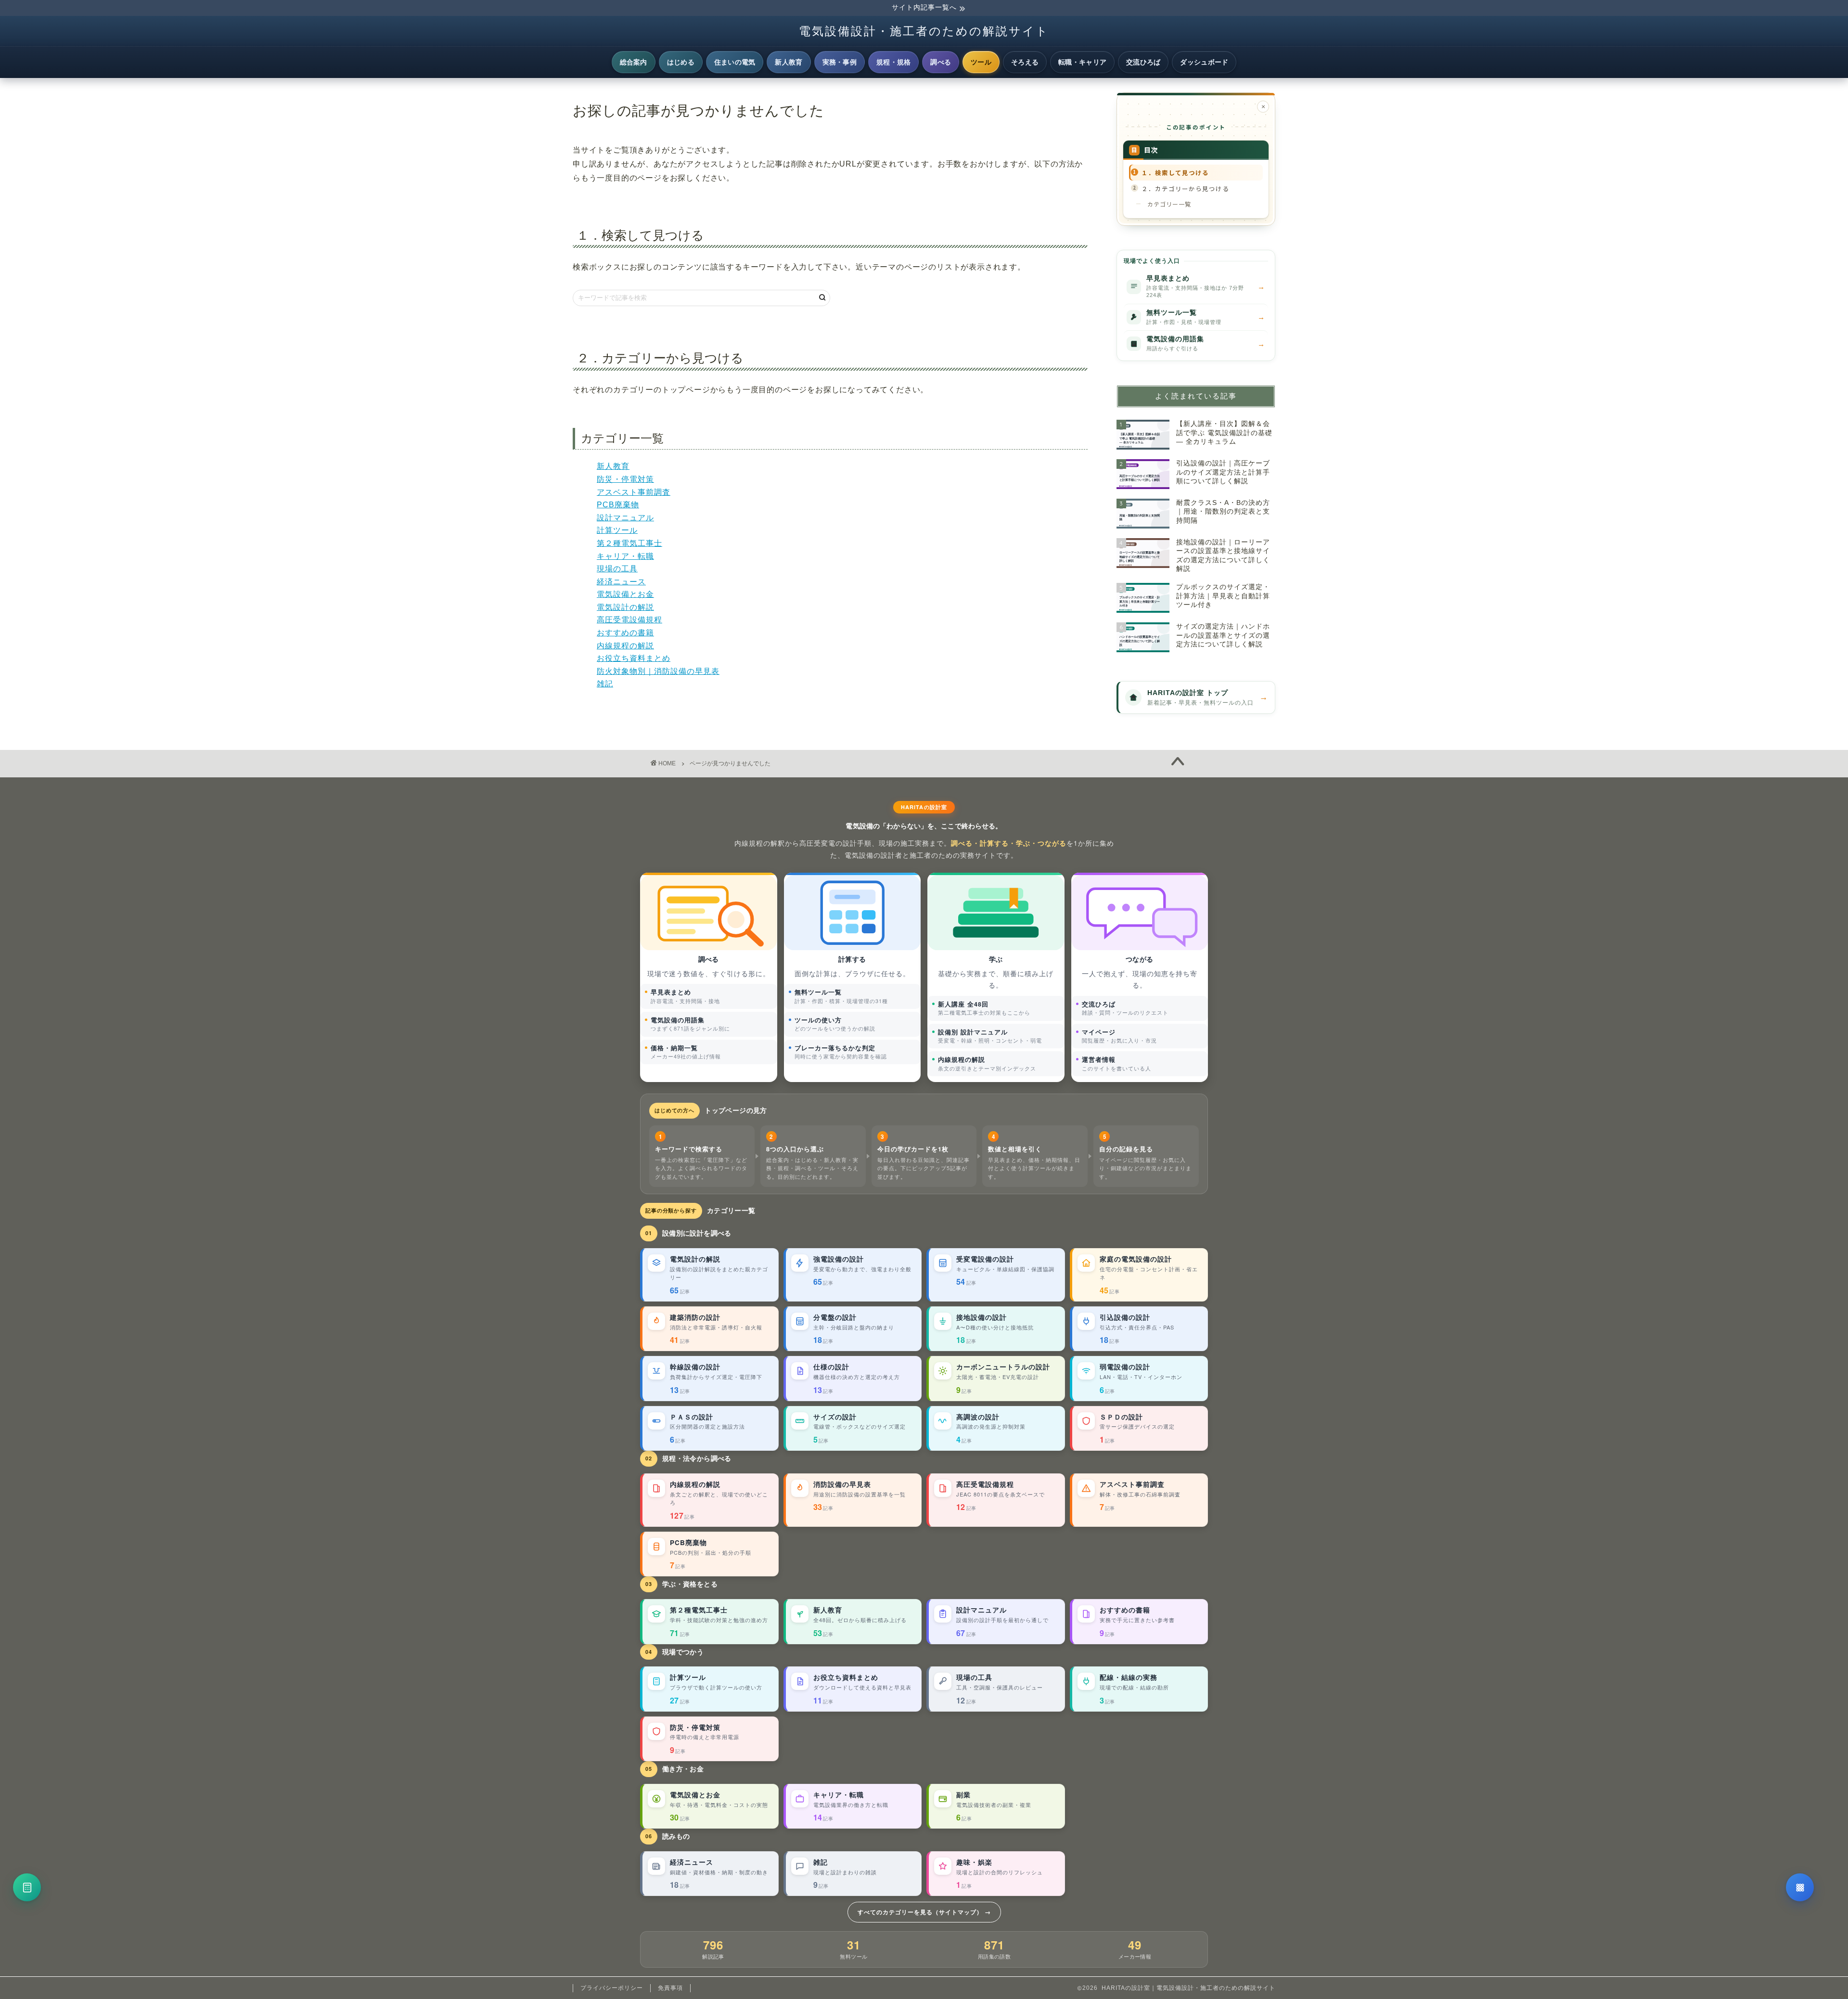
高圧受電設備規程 (629, 620)
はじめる (681, 62)
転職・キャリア (1082, 62)
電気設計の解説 (625, 607)
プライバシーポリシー (612, 1988)
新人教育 (789, 62)
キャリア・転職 (625, 556)
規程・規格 (893, 62)
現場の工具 (617, 569)
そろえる (1025, 62)
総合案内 (634, 62)
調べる (941, 62)
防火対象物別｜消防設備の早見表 (658, 671)
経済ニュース (621, 582)
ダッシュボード (1204, 62)
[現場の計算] (27, 1887)
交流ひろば (1143, 62)
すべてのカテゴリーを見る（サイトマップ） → (924, 1912)
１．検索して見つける (1175, 173)
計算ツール (617, 530)
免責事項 (670, 1988)
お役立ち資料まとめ (634, 658)
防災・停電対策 (625, 479)
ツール (981, 62)
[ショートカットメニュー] (1800, 1887)
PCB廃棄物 (618, 505)
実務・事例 (840, 62)
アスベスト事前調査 (634, 492)
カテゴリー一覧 (1169, 204)
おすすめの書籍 (625, 633)
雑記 (605, 684)
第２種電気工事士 (629, 543)
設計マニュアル (625, 518)
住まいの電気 (735, 62)
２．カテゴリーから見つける (1185, 188)
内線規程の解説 (625, 646)
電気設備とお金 (625, 594)
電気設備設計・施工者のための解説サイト (924, 31)
